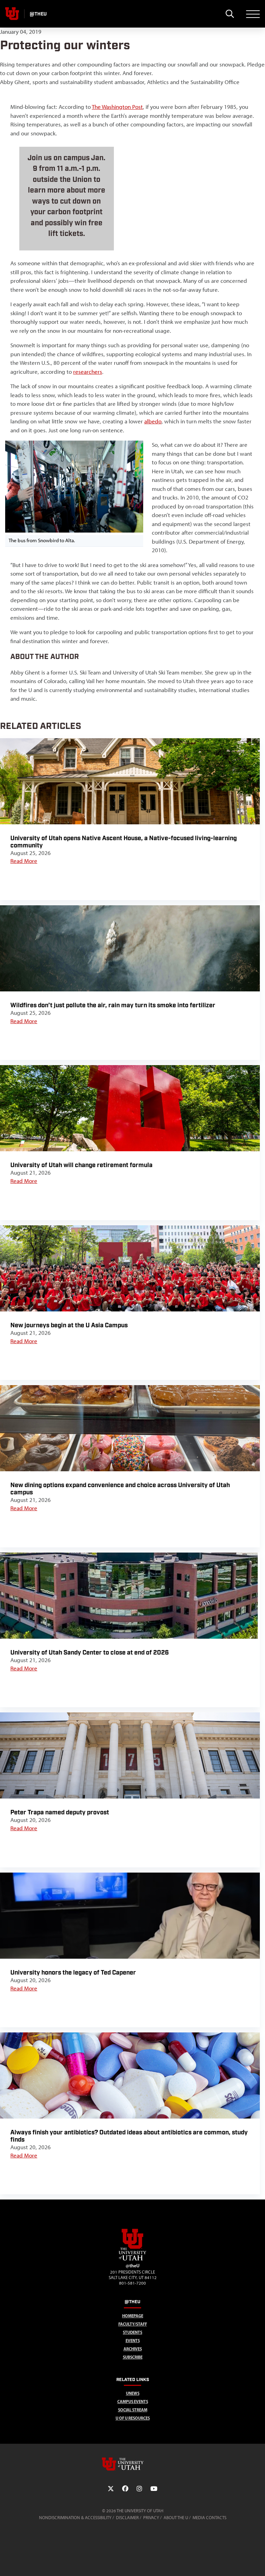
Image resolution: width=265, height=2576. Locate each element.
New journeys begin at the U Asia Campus (69, 1325)
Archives (133, 2349)
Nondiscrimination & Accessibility (75, 2518)
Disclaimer (127, 2518)
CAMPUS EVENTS (133, 2402)
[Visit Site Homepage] (132, 2259)
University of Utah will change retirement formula (81, 1165)
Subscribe (133, 2357)
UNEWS (133, 2393)
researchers (88, 372)
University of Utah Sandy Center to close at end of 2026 (90, 1653)
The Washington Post (117, 107)
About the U (176, 2518)
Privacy (151, 2518)
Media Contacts (209, 2518)
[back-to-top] (257, 2562)
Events (133, 2341)
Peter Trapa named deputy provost (60, 1812)
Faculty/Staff (133, 2324)
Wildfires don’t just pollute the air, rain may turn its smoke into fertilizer (113, 1005)
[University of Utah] (132, 2464)
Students (132, 2332)
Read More (24, 861)
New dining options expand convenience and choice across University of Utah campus (120, 1489)
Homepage (133, 2316)
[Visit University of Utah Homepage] (12, 14)
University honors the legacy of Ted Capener (73, 1973)
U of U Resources (133, 2418)
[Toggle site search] (230, 14)
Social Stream (133, 2410)
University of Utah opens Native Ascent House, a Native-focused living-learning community (124, 842)
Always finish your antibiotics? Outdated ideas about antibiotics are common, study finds (129, 2136)
